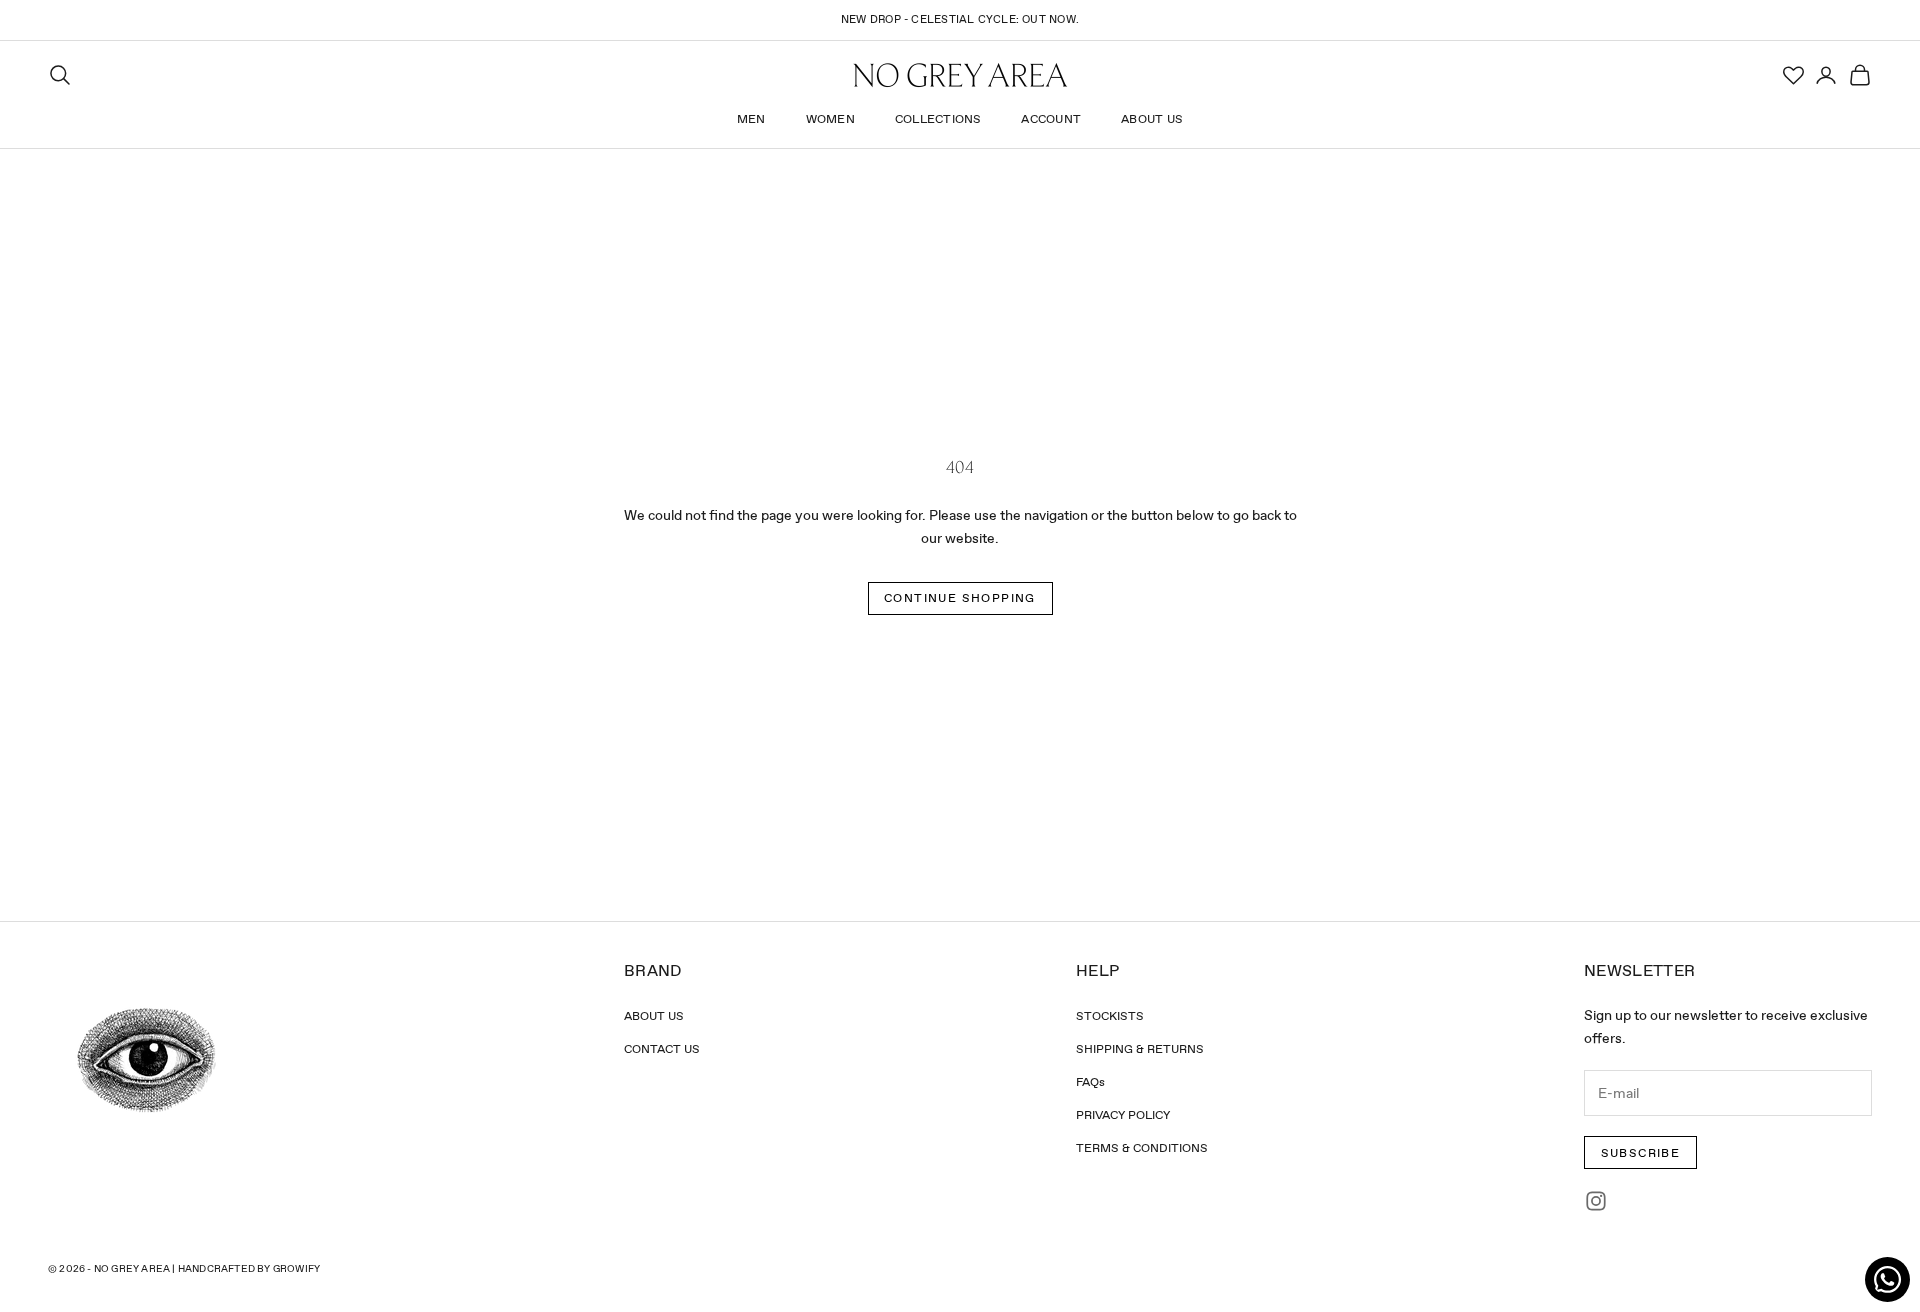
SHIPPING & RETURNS (1140, 1049)
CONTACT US (662, 1049)
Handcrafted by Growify (249, 1268)
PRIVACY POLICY (1123, 1115)
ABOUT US (654, 1016)
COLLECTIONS (938, 120)
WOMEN (830, 120)
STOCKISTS (1110, 1016)
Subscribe (1641, 1153)
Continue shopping (960, 598)
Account (1051, 120)
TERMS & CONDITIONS (1142, 1148)
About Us (1152, 120)
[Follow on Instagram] (1596, 1201)
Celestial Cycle (963, 19)
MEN (751, 120)
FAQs (1090, 1082)
